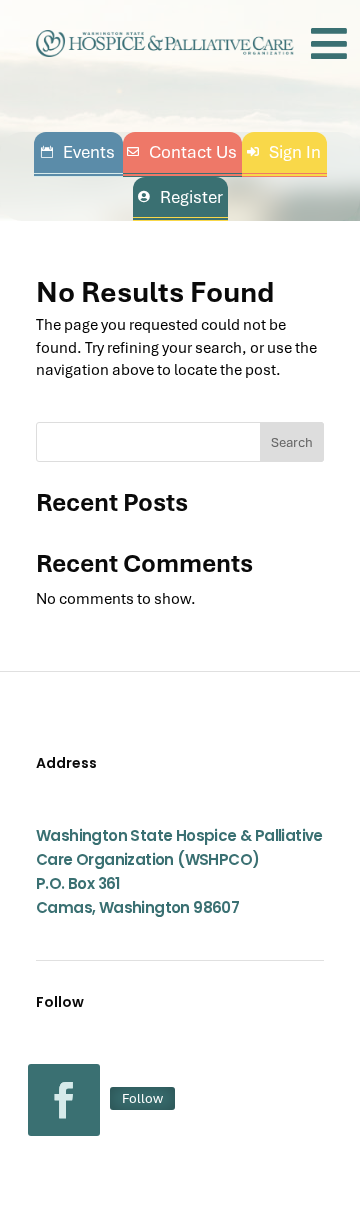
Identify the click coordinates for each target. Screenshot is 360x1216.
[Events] (78, 152)
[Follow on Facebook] (64, 1100)
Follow (142, 1098)
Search (292, 442)
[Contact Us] (182, 152)
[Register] (180, 197)
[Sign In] (284, 152)
